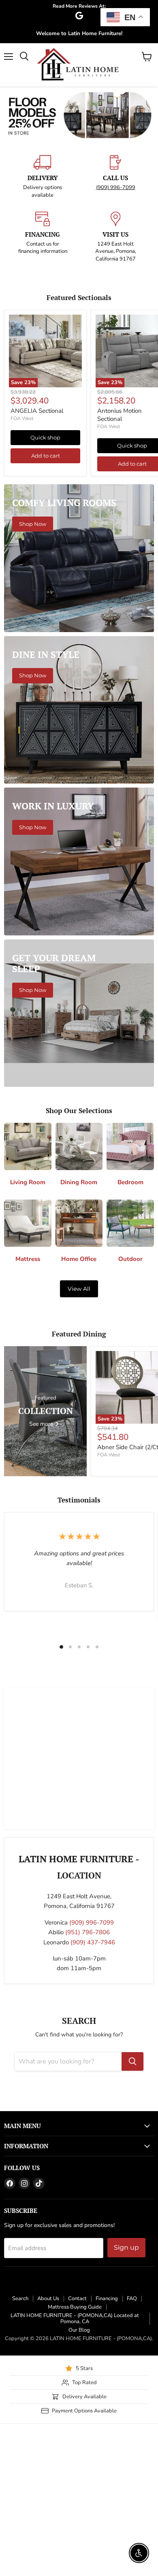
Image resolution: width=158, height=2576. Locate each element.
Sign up (126, 2387)
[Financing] (43, 376)
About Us (48, 2438)
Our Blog (79, 2470)
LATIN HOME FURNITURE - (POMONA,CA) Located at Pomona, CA (75, 2458)
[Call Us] (115, 317)
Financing (107, 2438)
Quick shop (45, 577)
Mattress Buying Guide (75, 2447)
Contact (77, 2438)
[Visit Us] (115, 376)
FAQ (132, 2438)
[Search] (132, 2201)
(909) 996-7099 (116, 327)
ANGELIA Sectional (37, 550)
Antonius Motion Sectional (120, 555)
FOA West (22, 558)
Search (20, 2438)
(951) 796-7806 (88, 2072)
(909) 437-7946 (93, 2082)
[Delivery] (43, 317)
